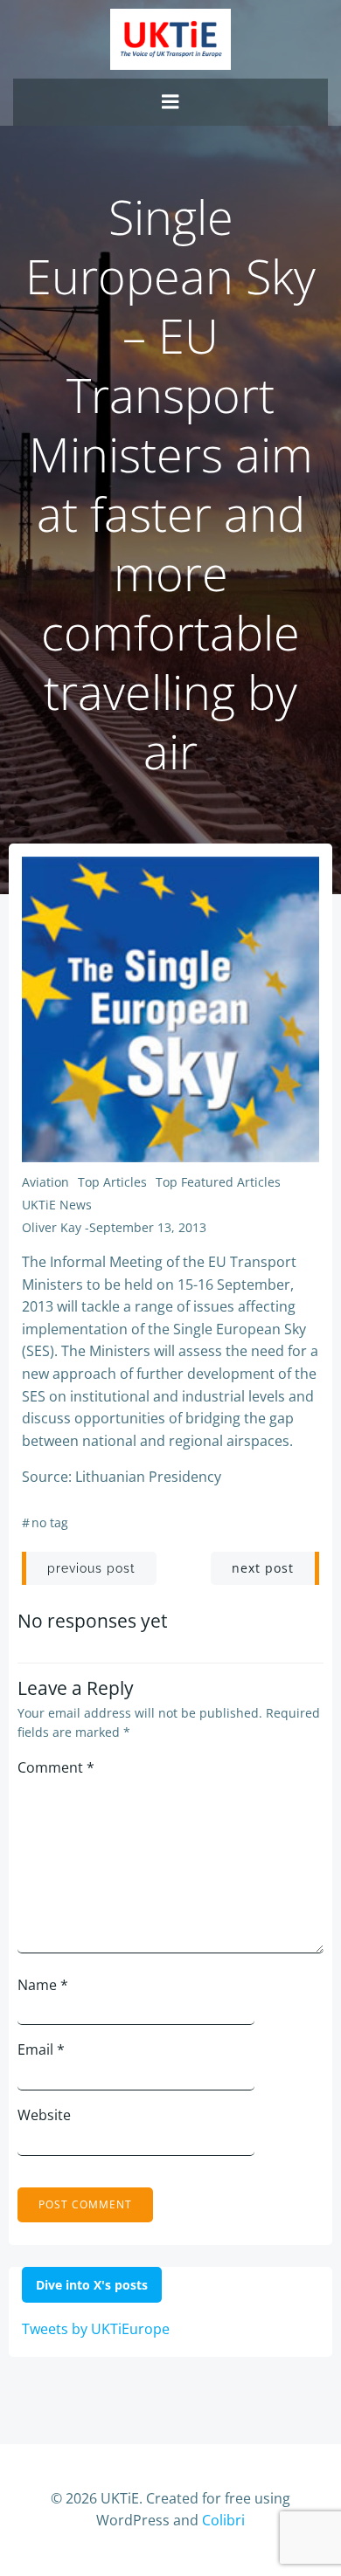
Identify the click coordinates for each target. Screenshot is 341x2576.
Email (41, 2049)
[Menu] (170, 102)
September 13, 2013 (148, 1227)
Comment (56, 1767)
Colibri (223, 2520)
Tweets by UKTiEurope (96, 2329)
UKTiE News (57, 1205)
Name (43, 1985)
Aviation (45, 1182)
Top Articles (112, 1182)
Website (44, 2115)
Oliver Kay (52, 1227)
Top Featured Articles (218, 1182)
